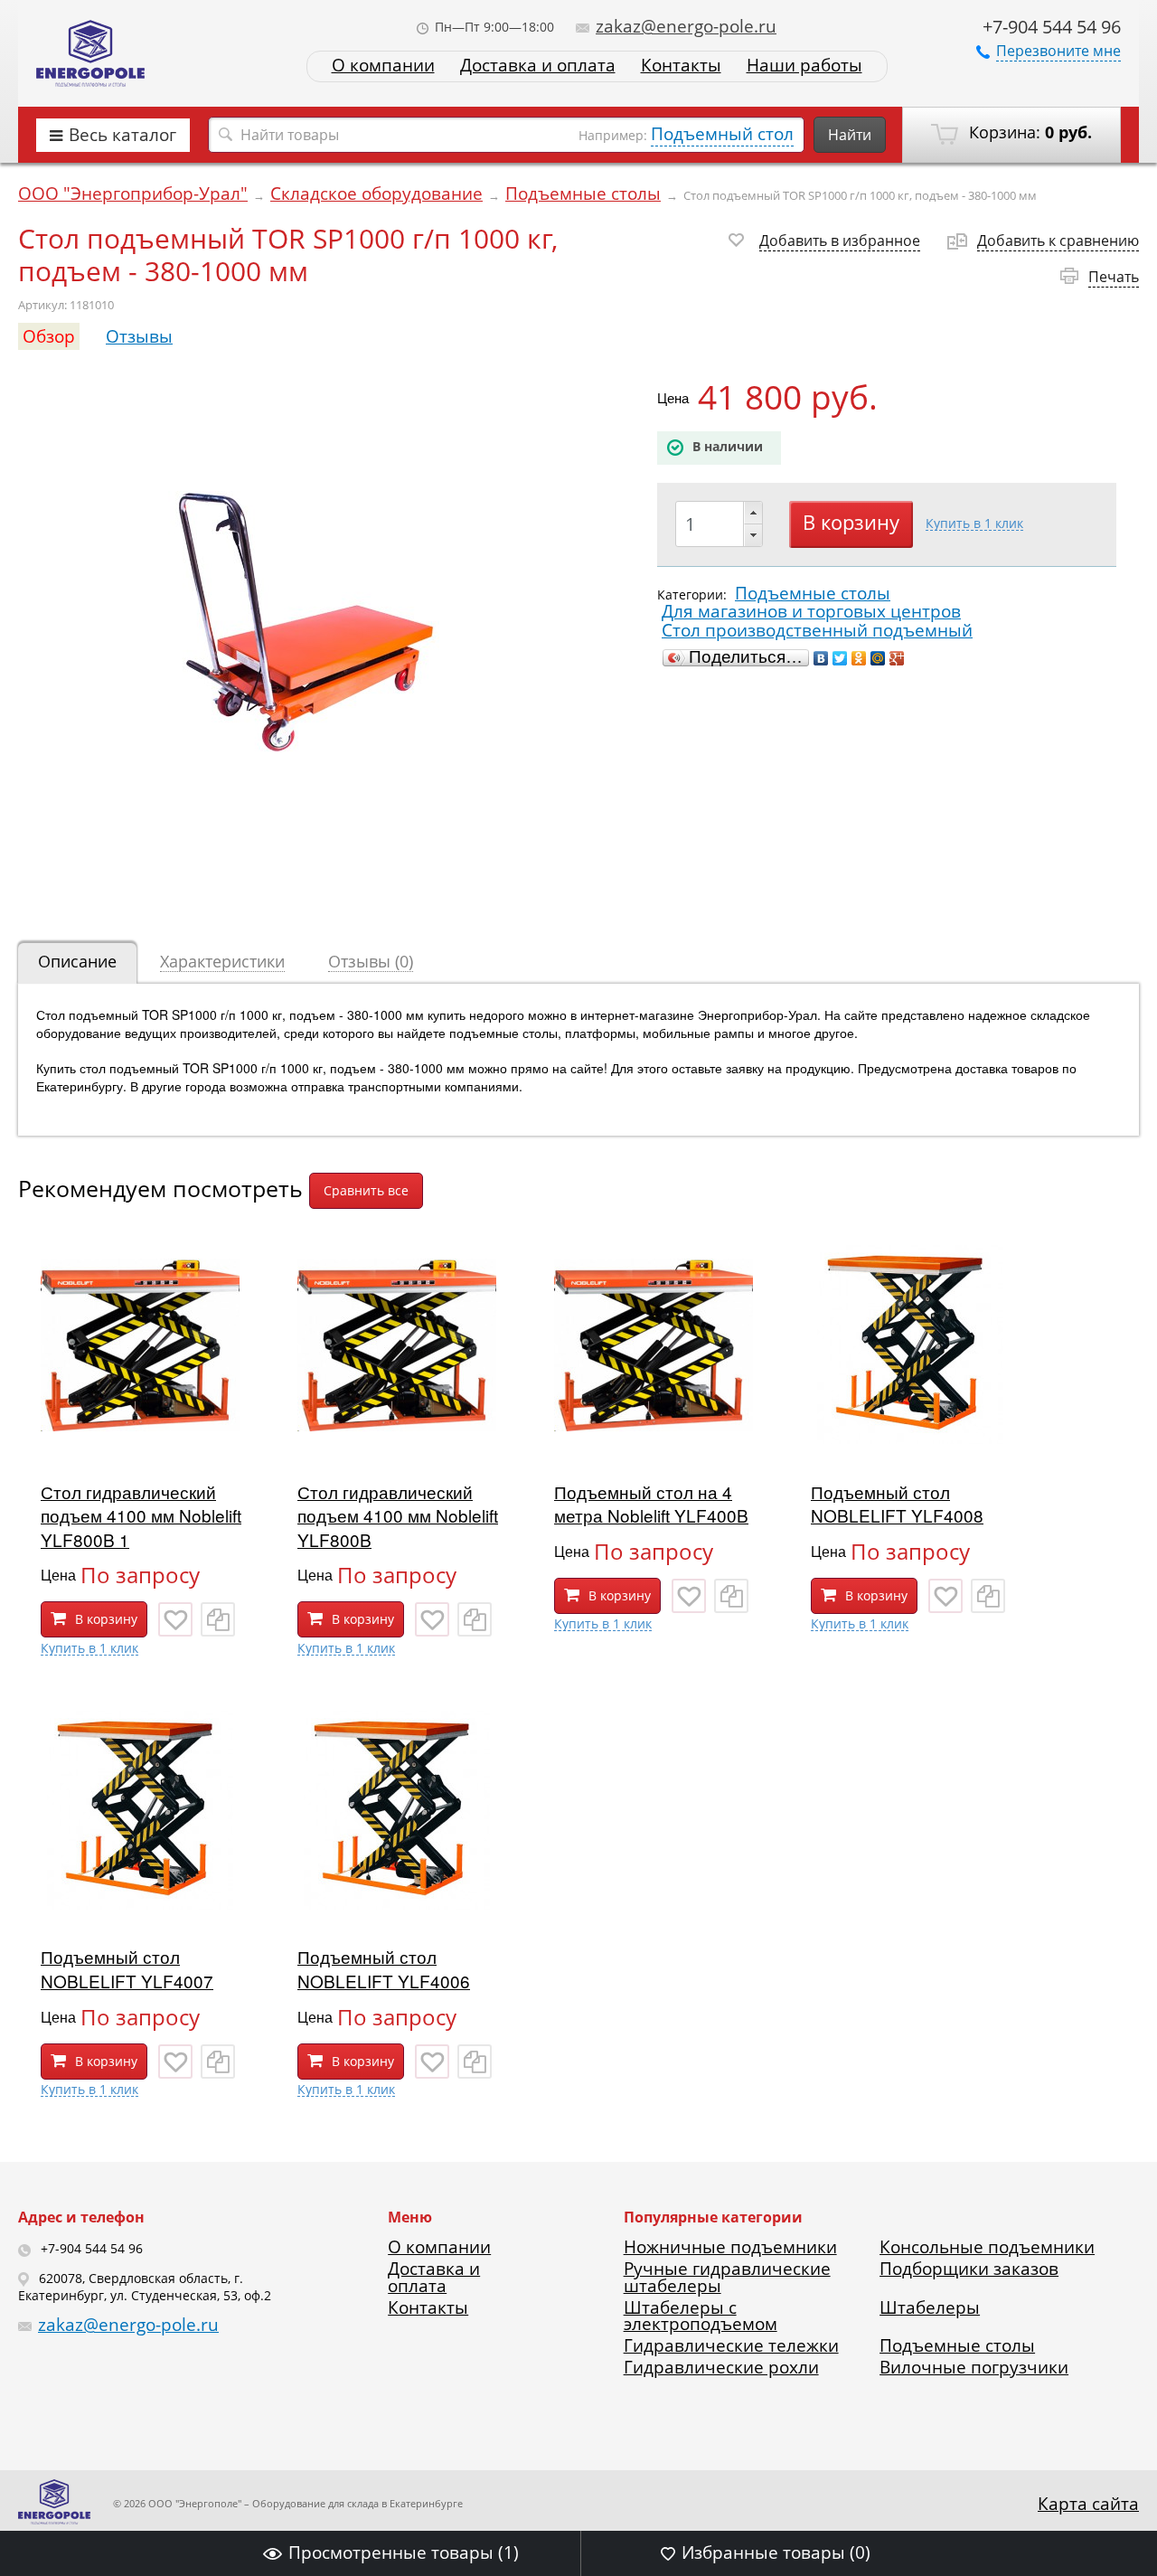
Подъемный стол (722, 134)
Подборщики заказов (969, 2269)
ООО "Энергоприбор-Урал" (133, 193)
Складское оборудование (376, 193)
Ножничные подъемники (730, 2247)
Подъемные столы (583, 193)
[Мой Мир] (878, 658)
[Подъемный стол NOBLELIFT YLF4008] (910, 1438)
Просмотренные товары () (404, 2552)
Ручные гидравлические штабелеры (727, 2277)
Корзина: (1028, 132)
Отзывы (139, 336)
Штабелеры (930, 2307)
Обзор (49, 336)
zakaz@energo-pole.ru (686, 26)
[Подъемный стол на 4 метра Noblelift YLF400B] (654, 1438)
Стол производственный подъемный (817, 630)
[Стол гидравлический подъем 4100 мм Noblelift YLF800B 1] (140, 1438)
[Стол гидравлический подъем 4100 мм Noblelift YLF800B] (397, 1438)
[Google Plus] (897, 658)
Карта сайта (1088, 2504)
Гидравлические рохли (721, 2367)
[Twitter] (840, 658)
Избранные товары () (776, 2552)
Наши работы (804, 66)
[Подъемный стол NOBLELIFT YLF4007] (140, 1903)
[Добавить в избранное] (175, 1619)
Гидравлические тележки (731, 2345)
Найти (850, 135)
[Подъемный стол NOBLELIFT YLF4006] (397, 1903)
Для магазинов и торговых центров (811, 611)
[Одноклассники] (859, 658)
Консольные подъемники (987, 2247)
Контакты (681, 66)
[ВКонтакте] (821, 658)
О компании (383, 66)
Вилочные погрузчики (974, 2367)
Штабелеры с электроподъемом (701, 2316)
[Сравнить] (218, 1619)
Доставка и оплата (538, 66)
